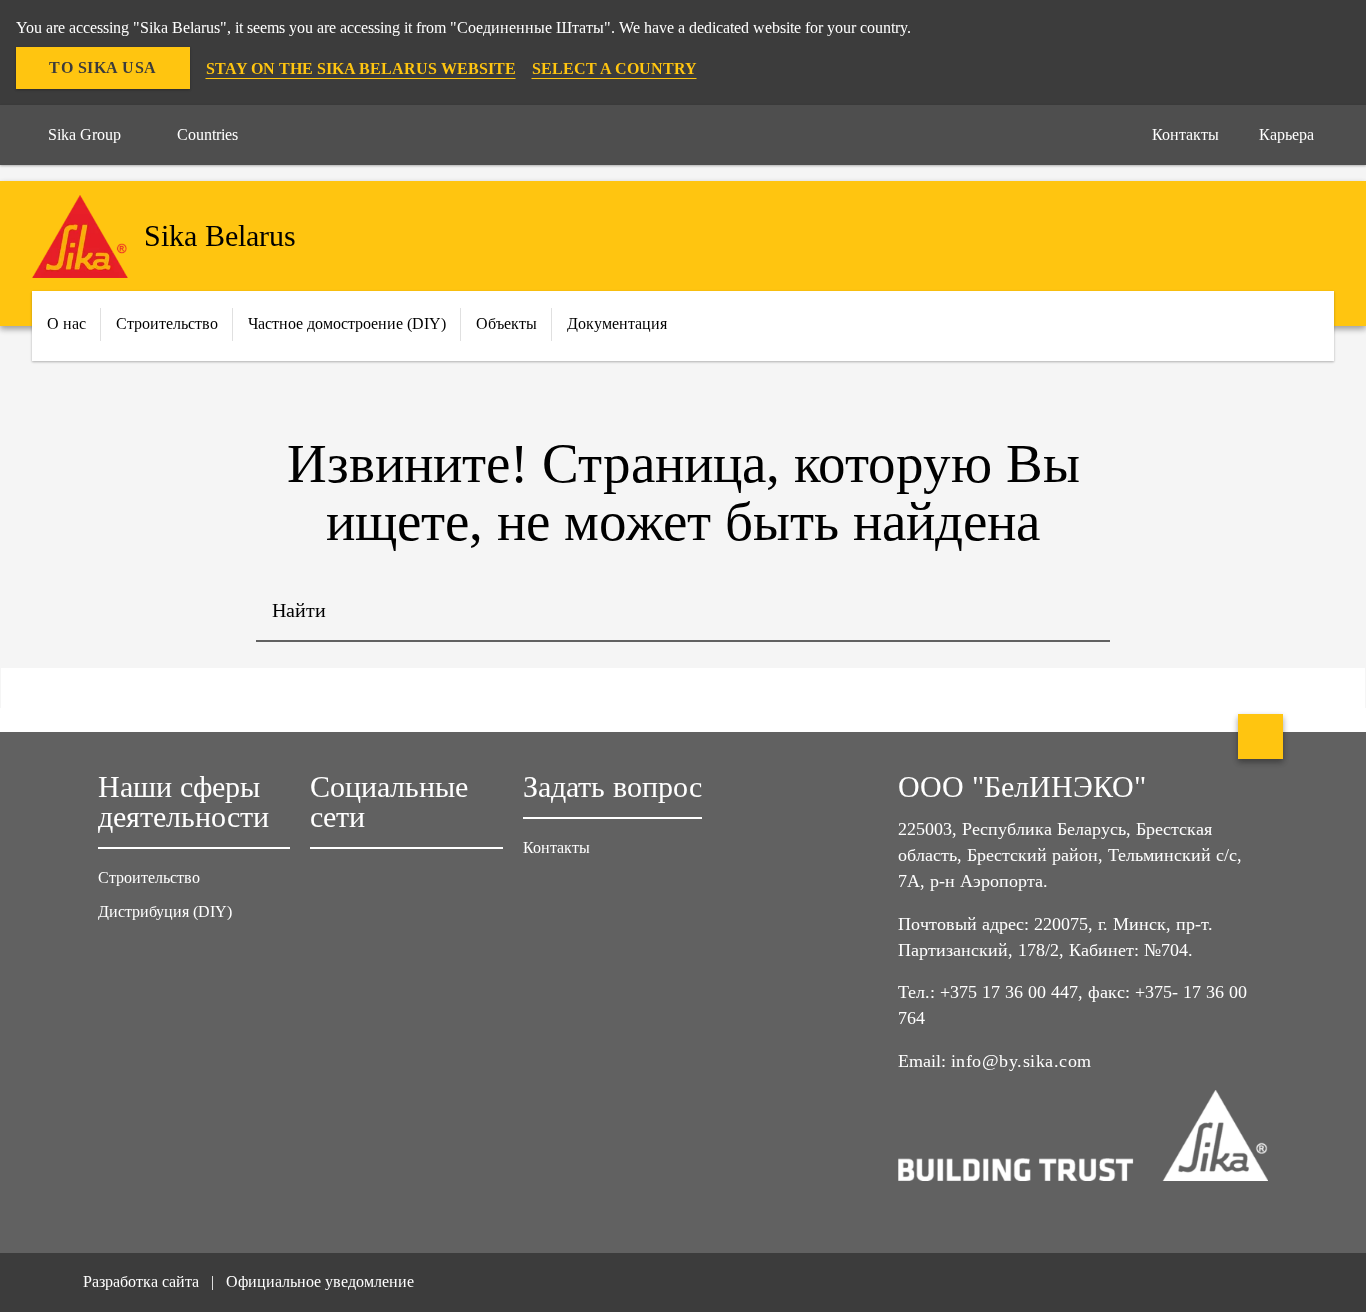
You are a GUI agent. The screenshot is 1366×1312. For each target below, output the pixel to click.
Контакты (556, 847)
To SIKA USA (103, 67)
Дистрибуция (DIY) (165, 911)
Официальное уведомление (320, 1281)
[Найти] (1080, 612)
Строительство (149, 877)
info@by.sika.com (1021, 1061)
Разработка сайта (141, 1281)
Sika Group (84, 134)
